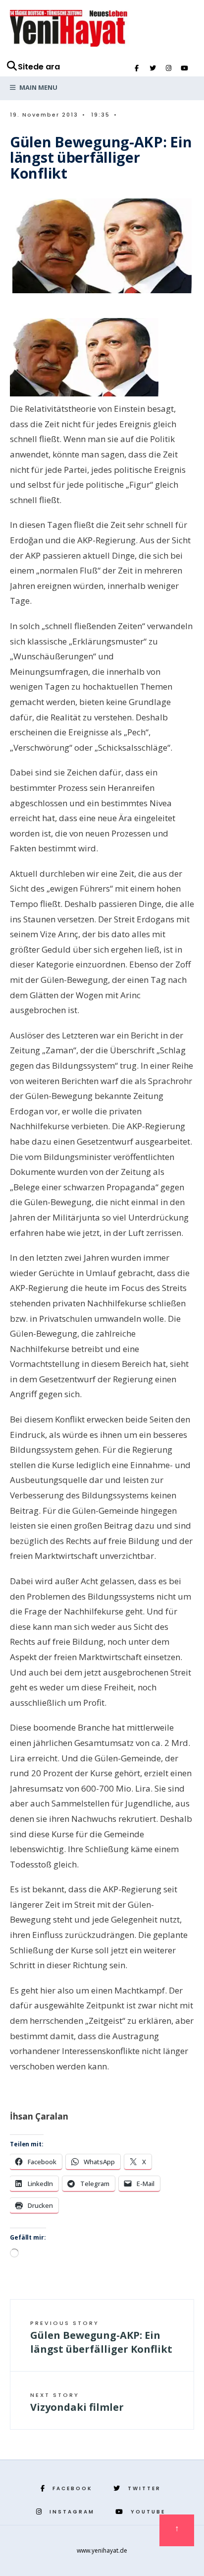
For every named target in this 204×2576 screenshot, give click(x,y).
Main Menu (38, 87)
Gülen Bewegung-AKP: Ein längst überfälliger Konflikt (101, 2337)
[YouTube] (184, 68)
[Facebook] (137, 68)
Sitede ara (39, 67)
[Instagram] (168, 68)
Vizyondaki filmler (77, 2402)
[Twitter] (153, 68)
